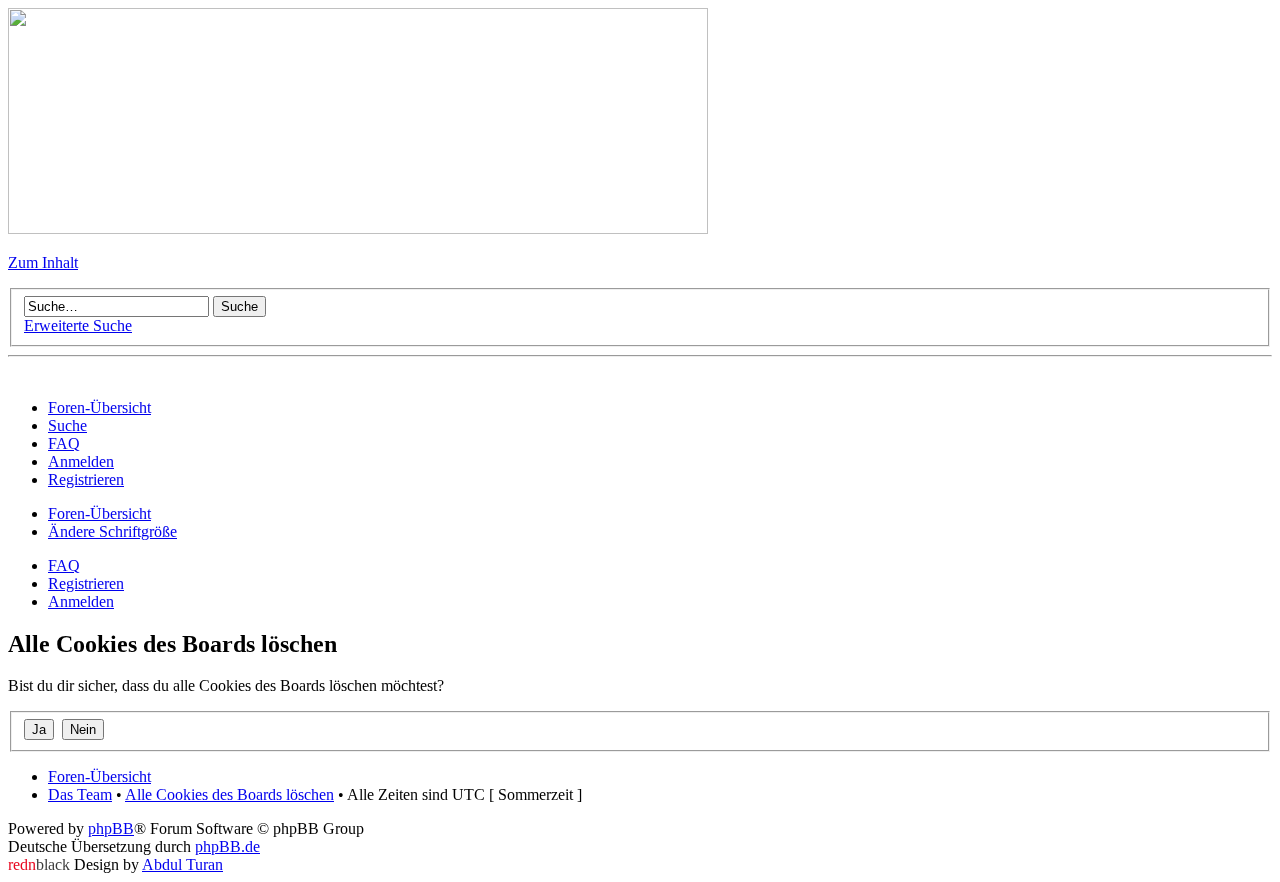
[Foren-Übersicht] (358, 228)
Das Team (80, 794)
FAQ (64, 565)
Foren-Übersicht (99, 513)
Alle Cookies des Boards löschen (229, 794)
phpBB (111, 828)
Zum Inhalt (43, 262)
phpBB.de (227, 846)
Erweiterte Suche (78, 325)
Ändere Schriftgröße (112, 531)
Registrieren (86, 583)
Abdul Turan (182, 864)
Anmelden (81, 601)
